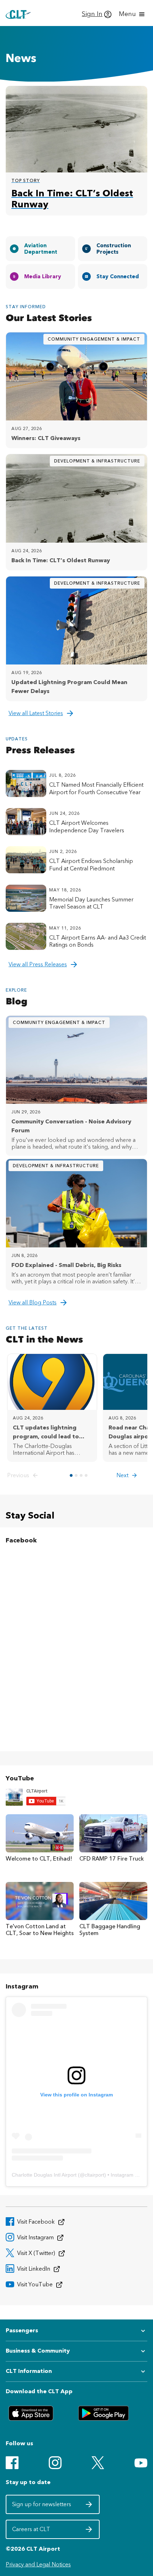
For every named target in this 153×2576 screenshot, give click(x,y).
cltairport (94, 2175)
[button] (24, 1475)
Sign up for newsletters (42, 2507)
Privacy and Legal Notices (38, 2564)
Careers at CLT (42, 2531)
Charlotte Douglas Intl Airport (44, 2175)
